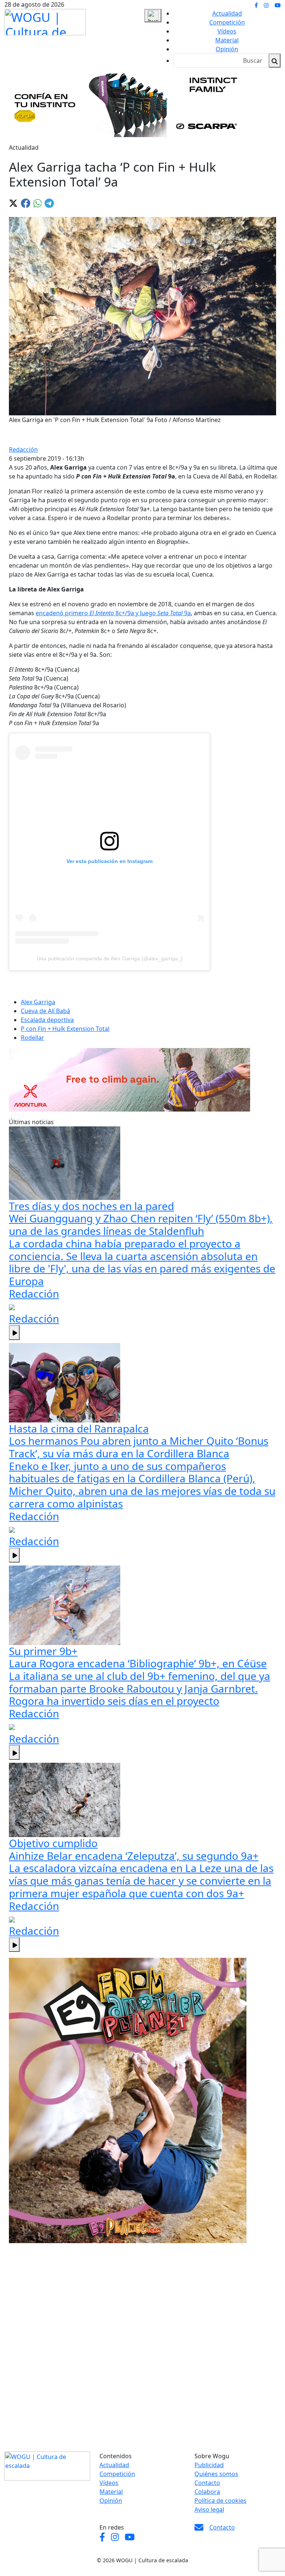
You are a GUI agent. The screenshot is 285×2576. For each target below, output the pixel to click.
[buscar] (275, 61)
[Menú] (153, 16)
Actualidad (227, 13)
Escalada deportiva (47, 1020)
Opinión (227, 49)
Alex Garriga (38, 1002)
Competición (227, 22)
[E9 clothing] (128, 2100)
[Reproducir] (14, 1333)
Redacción (23, 450)
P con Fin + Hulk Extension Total (65, 1029)
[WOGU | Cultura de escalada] (45, 20)
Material (227, 40)
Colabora (207, 2492)
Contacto (207, 2483)
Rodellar (32, 1038)
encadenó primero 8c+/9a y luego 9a (113, 613)
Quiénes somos (216, 2474)
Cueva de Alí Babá (45, 1011)
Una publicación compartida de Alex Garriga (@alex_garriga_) (110, 958)
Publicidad (209, 2465)
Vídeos (227, 31)
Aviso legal (209, 2510)
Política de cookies (220, 2501)
